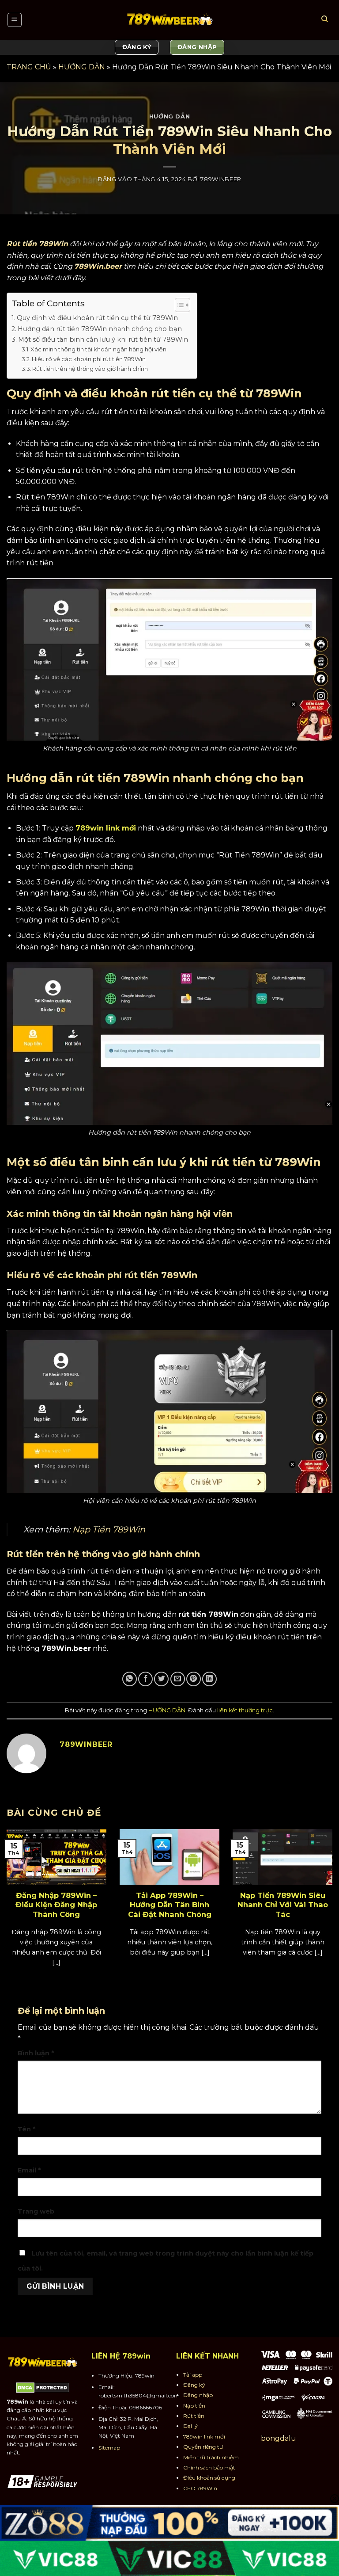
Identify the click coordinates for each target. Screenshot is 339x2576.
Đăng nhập (198, 2395)
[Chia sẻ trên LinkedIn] (209, 1679)
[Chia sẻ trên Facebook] (145, 1679)
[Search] (324, 20)
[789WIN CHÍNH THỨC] (169, 20)
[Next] (321, 1893)
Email (29, 2170)
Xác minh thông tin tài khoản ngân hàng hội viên (98, 349)
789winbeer (221, 179)
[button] (15, 20)
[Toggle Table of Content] (178, 305)
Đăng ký (194, 2385)
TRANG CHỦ (29, 67)
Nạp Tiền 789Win (109, 1529)
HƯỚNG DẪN (82, 67)
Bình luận (36, 2053)
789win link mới (106, 828)
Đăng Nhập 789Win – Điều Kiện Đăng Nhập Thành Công (56, 1905)
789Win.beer (98, 266)
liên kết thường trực (245, 1710)
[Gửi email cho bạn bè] (178, 1679)
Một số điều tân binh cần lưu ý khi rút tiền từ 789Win (103, 339)
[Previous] (18, 1893)
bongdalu (279, 2438)
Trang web (36, 2211)
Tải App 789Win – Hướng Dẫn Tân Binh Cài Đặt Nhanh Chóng (170, 1905)
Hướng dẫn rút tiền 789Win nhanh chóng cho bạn (100, 329)
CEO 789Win (200, 2488)
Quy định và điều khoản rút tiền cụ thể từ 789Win (97, 318)
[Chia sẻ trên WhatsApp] (130, 1679)
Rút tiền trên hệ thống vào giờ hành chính (90, 369)
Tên (26, 2129)
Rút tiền (194, 2416)
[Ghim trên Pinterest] (194, 1679)
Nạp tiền (194, 2406)
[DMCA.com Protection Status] (43, 2387)
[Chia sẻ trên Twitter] (161, 1679)
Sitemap (109, 2448)
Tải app (193, 2375)
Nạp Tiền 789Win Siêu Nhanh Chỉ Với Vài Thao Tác (283, 1905)
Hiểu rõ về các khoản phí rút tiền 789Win (89, 359)
